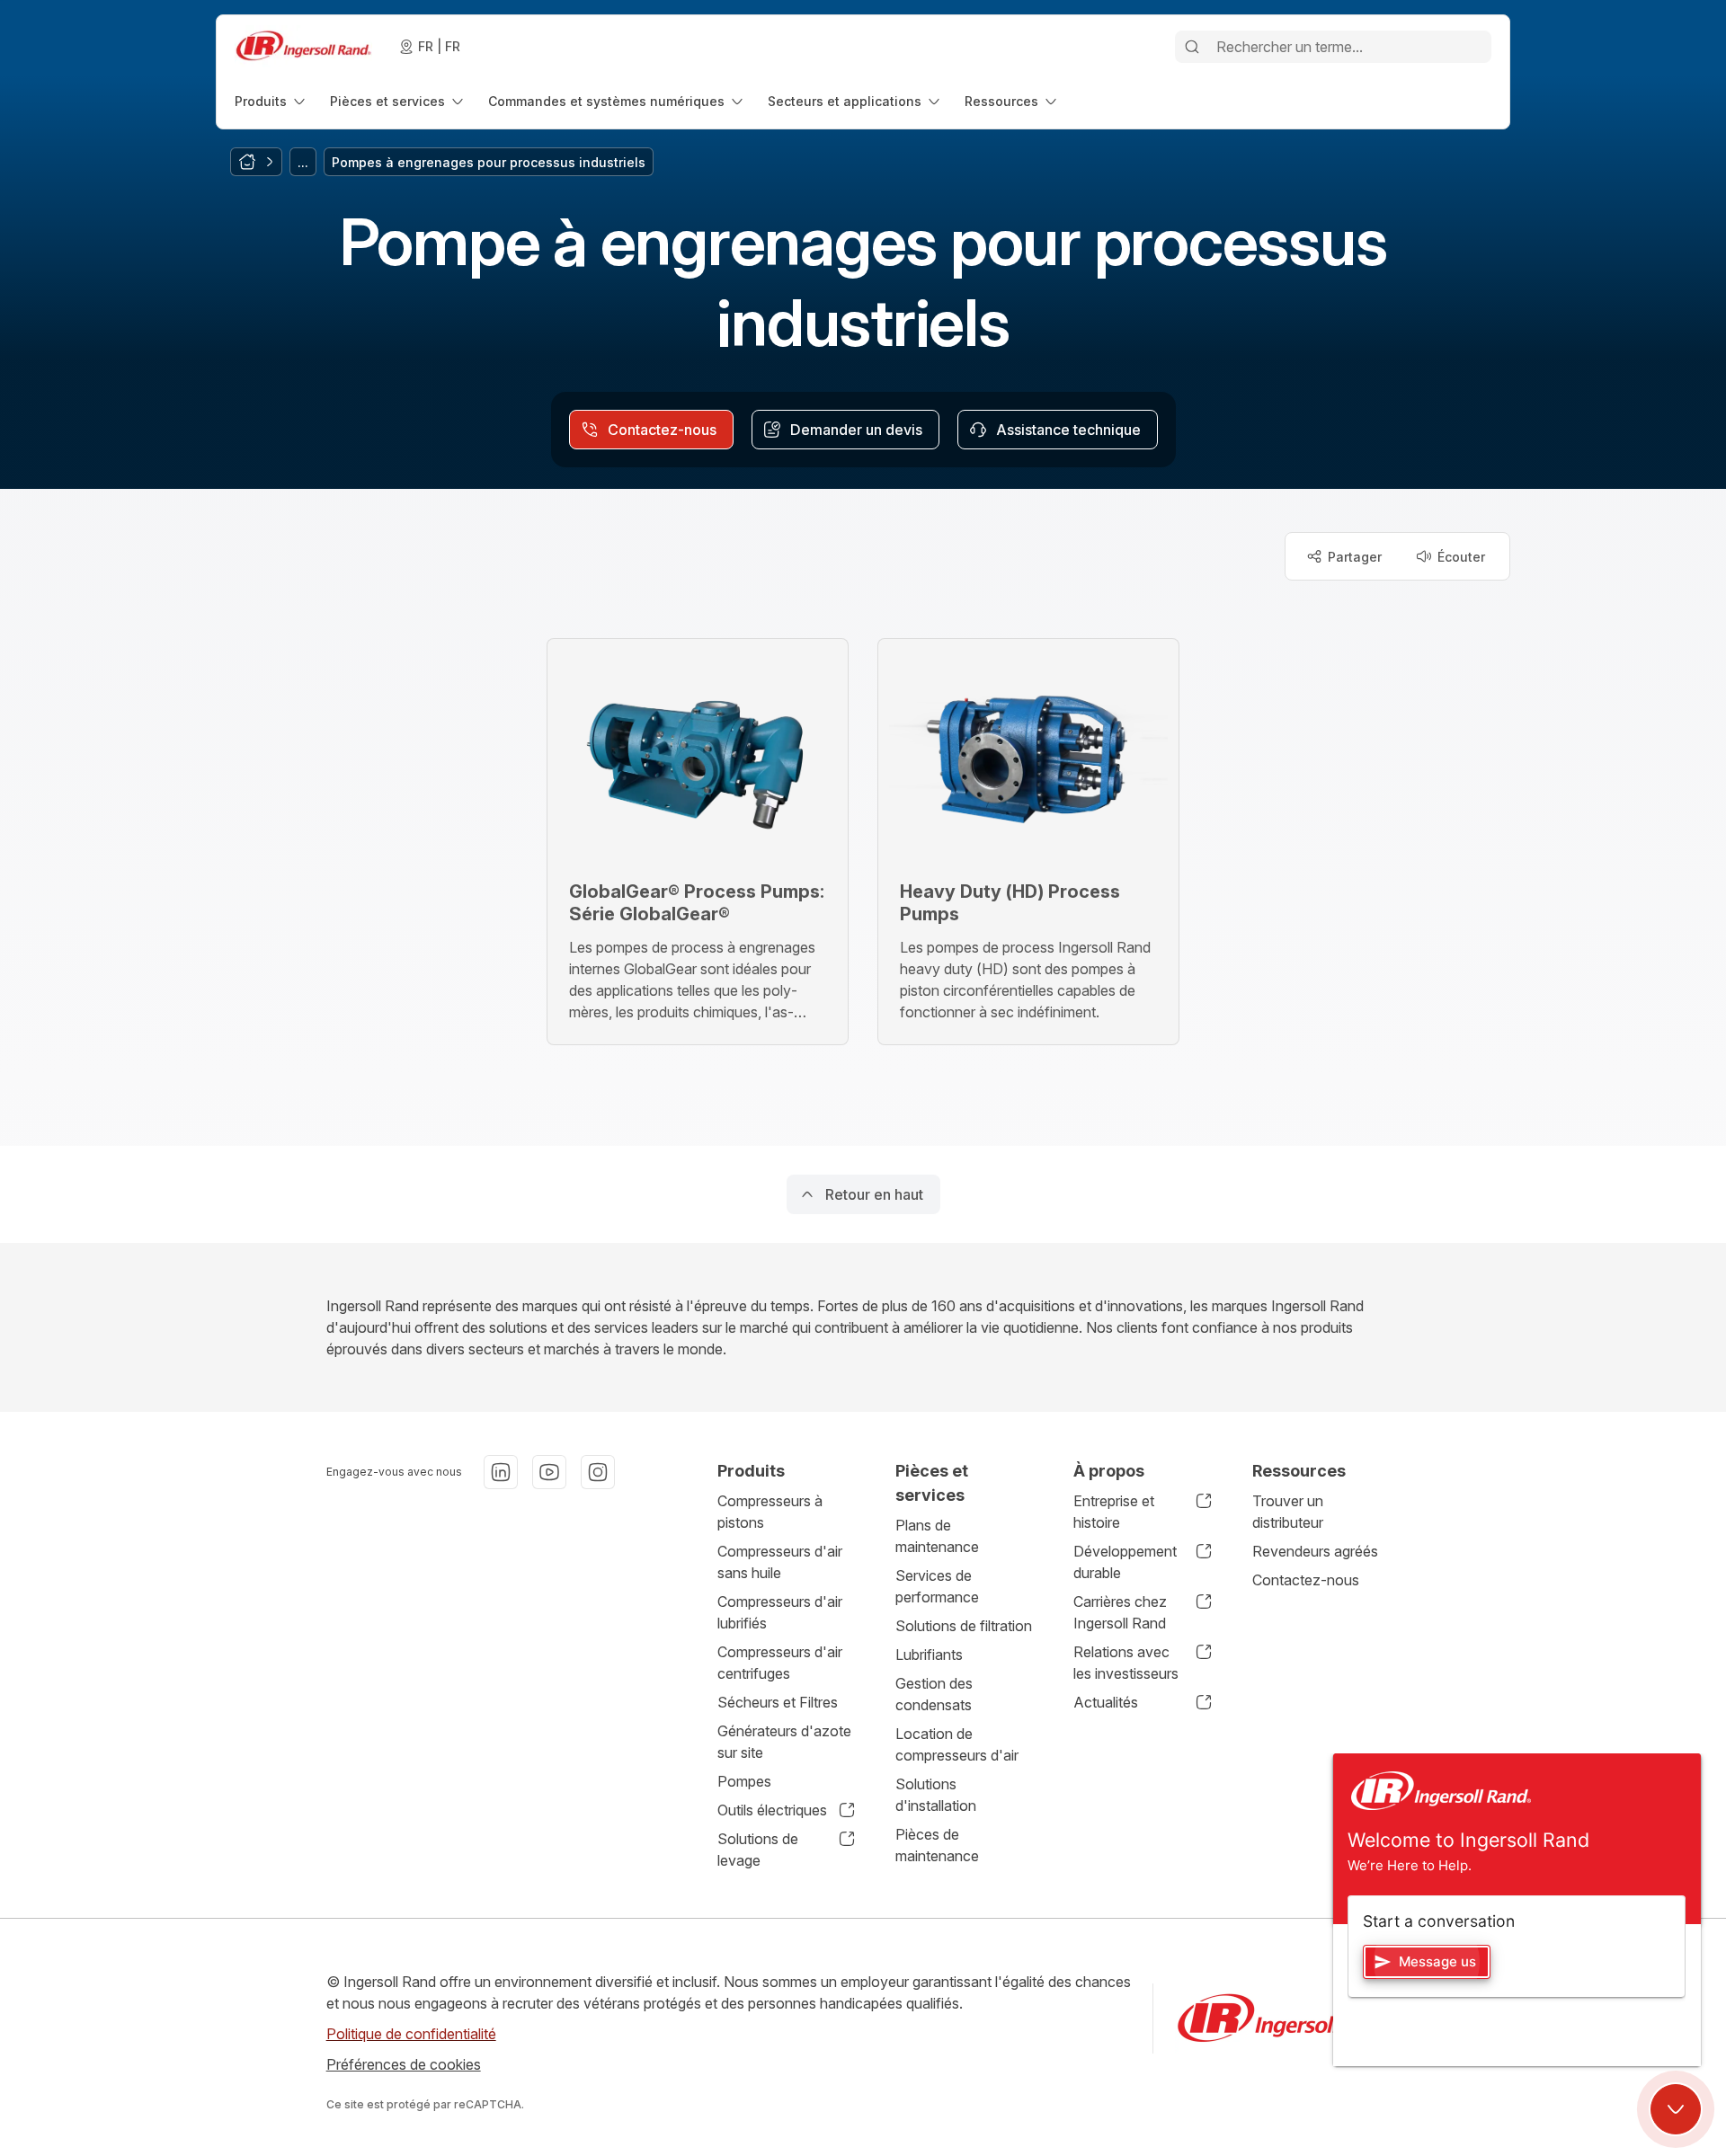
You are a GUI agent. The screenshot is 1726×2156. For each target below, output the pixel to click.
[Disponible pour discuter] (1676, 2109)
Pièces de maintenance (937, 1845)
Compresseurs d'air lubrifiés (780, 1612)
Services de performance (937, 1586)
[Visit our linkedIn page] (501, 1472)
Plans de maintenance (937, 1536)
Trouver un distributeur (1288, 1512)
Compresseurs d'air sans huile (780, 1562)
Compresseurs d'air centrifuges (780, 1663)
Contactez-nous (1306, 1580)
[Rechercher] (1192, 47)
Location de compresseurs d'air (957, 1744)
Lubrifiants (929, 1655)
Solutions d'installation (936, 1795)
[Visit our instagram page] (598, 1472)
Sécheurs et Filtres (778, 1702)
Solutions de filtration (964, 1626)
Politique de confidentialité (411, 2034)
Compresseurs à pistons (770, 1512)
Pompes (744, 1781)
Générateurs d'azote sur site (784, 1742)
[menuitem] (271, 101)
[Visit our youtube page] (549, 1472)
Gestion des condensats (934, 1694)
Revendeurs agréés (1315, 1551)
